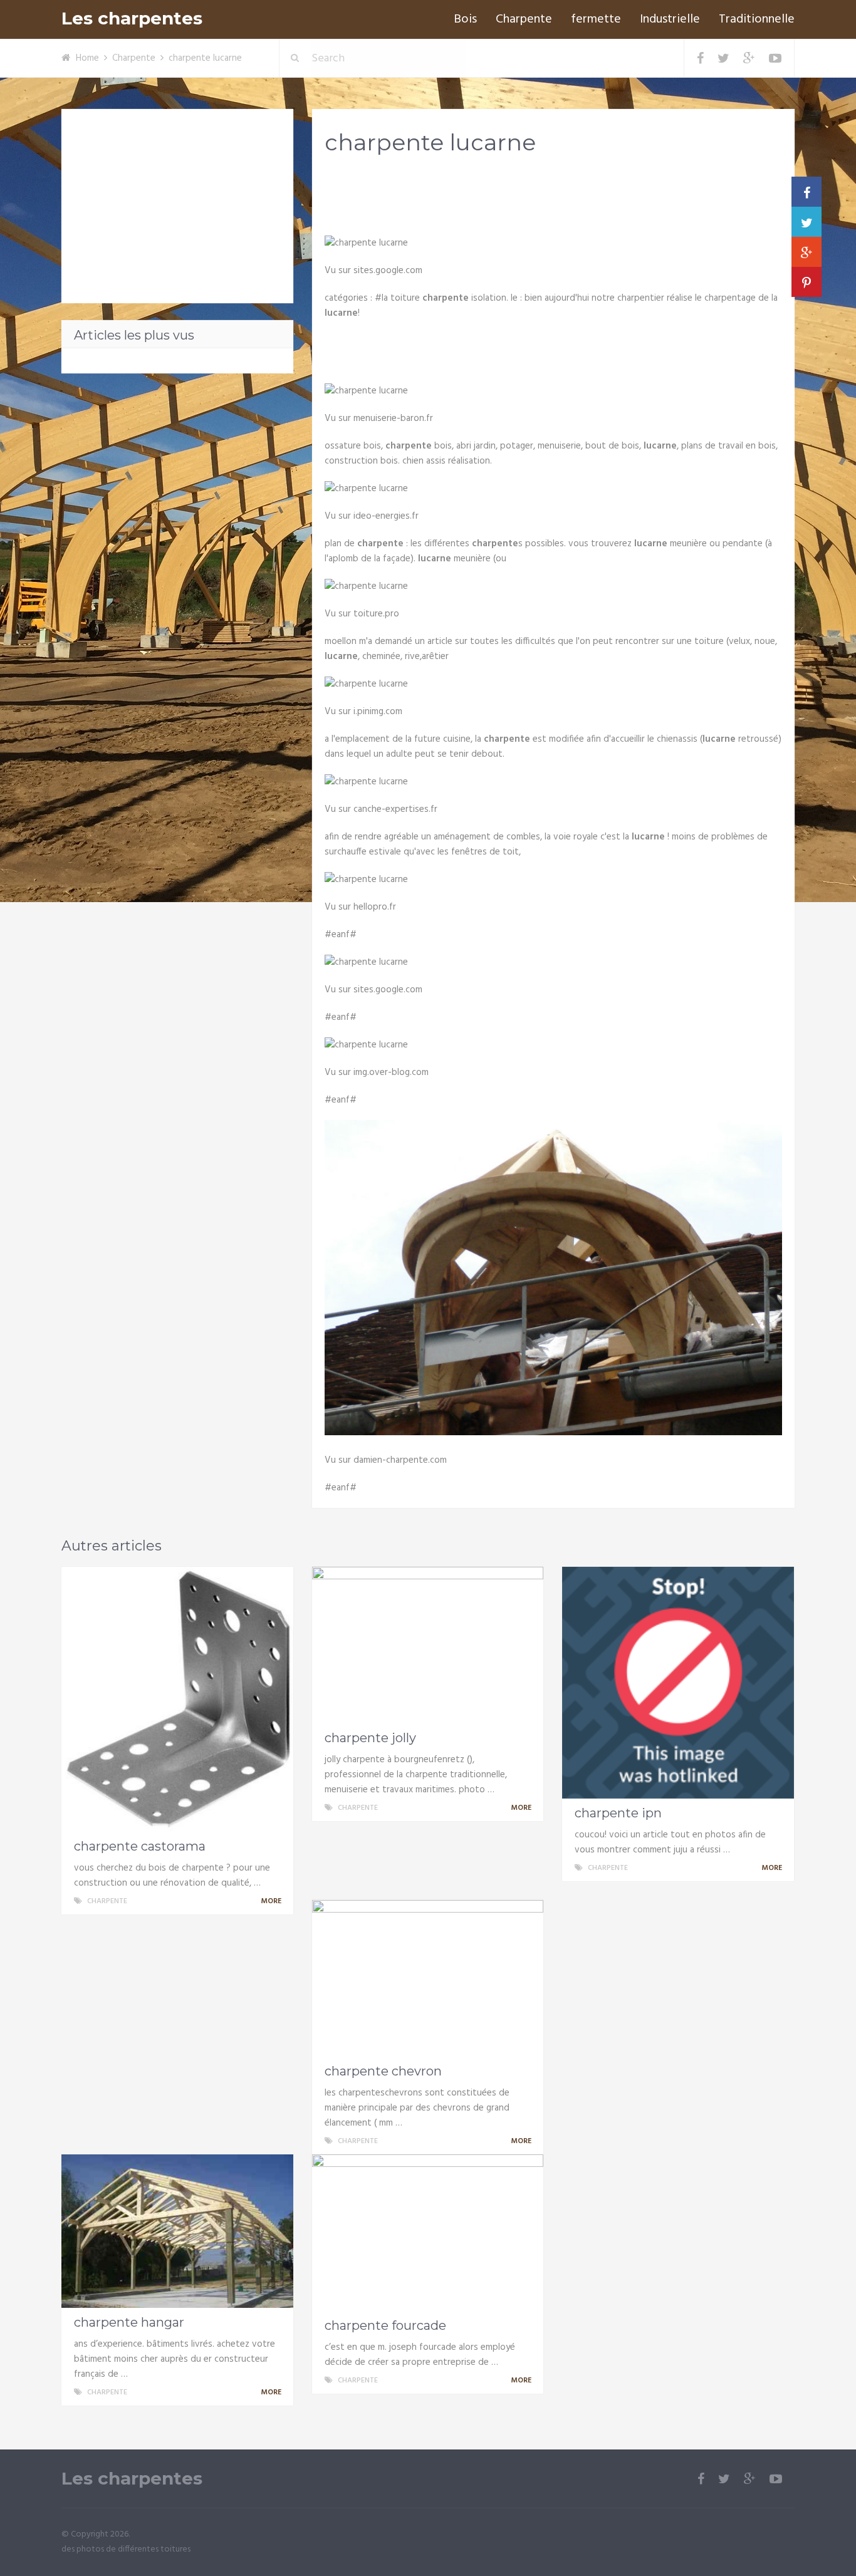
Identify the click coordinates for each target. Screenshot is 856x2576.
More (272, 1901)
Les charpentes (132, 18)
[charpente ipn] (678, 1683)
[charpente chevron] (428, 1978)
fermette (596, 19)
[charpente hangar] (177, 2231)
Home (87, 58)
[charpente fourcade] (428, 2233)
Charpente (524, 19)
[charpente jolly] (428, 1645)
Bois (465, 19)
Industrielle (670, 19)
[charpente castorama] (177, 1699)
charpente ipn (618, 1813)
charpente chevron (383, 2071)
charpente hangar (129, 2322)
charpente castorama (140, 1846)
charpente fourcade (385, 2325)
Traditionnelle (757, 19)
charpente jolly (370, 1738)
